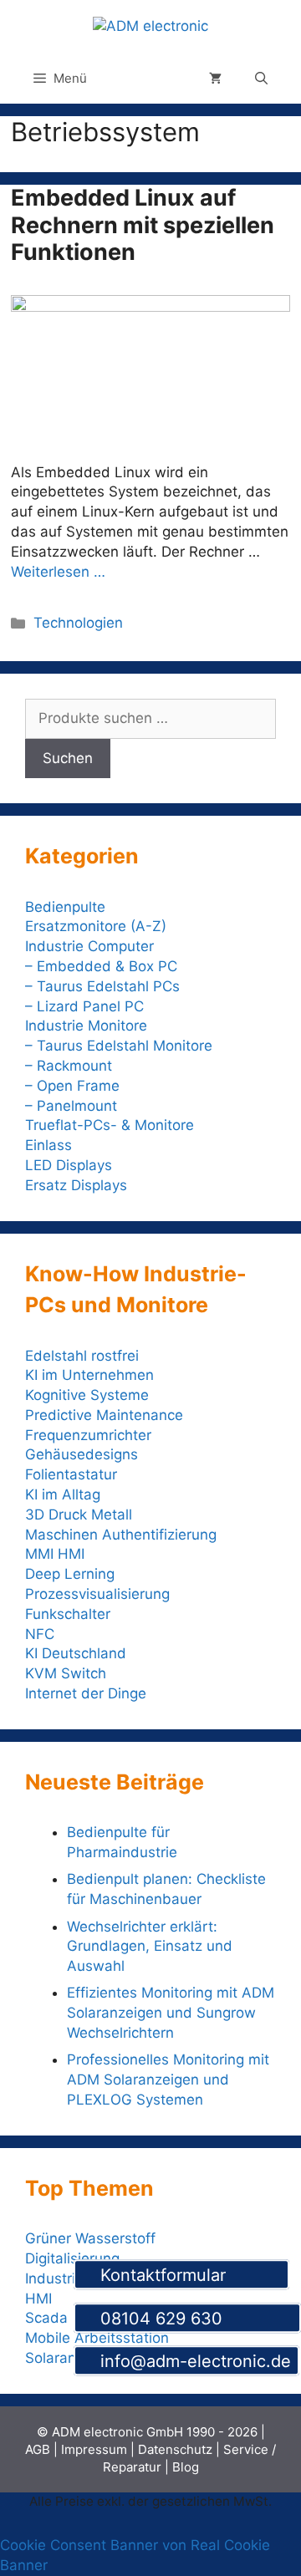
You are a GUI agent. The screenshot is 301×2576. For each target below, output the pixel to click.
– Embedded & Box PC (101, 966)
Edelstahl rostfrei (82, 1356)
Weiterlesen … (58, 572)
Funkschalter (68, 1614)
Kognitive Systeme (87, 1395)
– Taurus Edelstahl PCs (102, 986)
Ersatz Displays (78, 1185)
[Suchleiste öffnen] (261, 79)
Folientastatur (71, 1474)
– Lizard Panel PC (84, 1006)
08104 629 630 (194, 2319)
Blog (186, 2467)
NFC (40, 1634)
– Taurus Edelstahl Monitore (119, 1046)
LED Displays (69, 1165)
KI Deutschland (76, 1653)
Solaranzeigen (73, 2358)
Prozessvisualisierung (97, 1594)
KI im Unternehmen (89, 1375)
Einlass (48, 1145)
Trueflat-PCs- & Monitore (110, 1125)
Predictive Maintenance (104, 1415)
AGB (38, 2449)
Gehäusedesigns (82, 1454)
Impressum (94, 2449)
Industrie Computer (89, 946)
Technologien (78, 623)
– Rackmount (69, 1066)
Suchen (68, 758)
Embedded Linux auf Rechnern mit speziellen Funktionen (143, 225)
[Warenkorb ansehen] (215, 79)
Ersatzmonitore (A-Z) (96, 926)
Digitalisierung (72, 2258)
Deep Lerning (70, 1574)
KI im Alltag (63, 1494)
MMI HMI (55, 1554)
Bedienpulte (65, 907)
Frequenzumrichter (88, 1435)
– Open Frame (72, 1086)
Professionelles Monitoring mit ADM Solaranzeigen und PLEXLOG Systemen (168, 2080)
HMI (38, 2299)
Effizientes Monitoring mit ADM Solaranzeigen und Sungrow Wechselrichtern (171, 2013)
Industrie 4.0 (67, 2278)
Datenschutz (175, 2449)
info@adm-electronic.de (193, 2362)
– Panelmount (71, 1106)
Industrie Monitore (86, 1026)
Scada (46, 2318)
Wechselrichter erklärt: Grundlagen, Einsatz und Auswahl (150, 1947)
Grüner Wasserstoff (90, 2238)
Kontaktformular (188, 2275)
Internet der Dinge (86, 1693)
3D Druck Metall (79, 1515)
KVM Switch (66, 1673)
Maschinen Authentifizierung (121, 1535)
